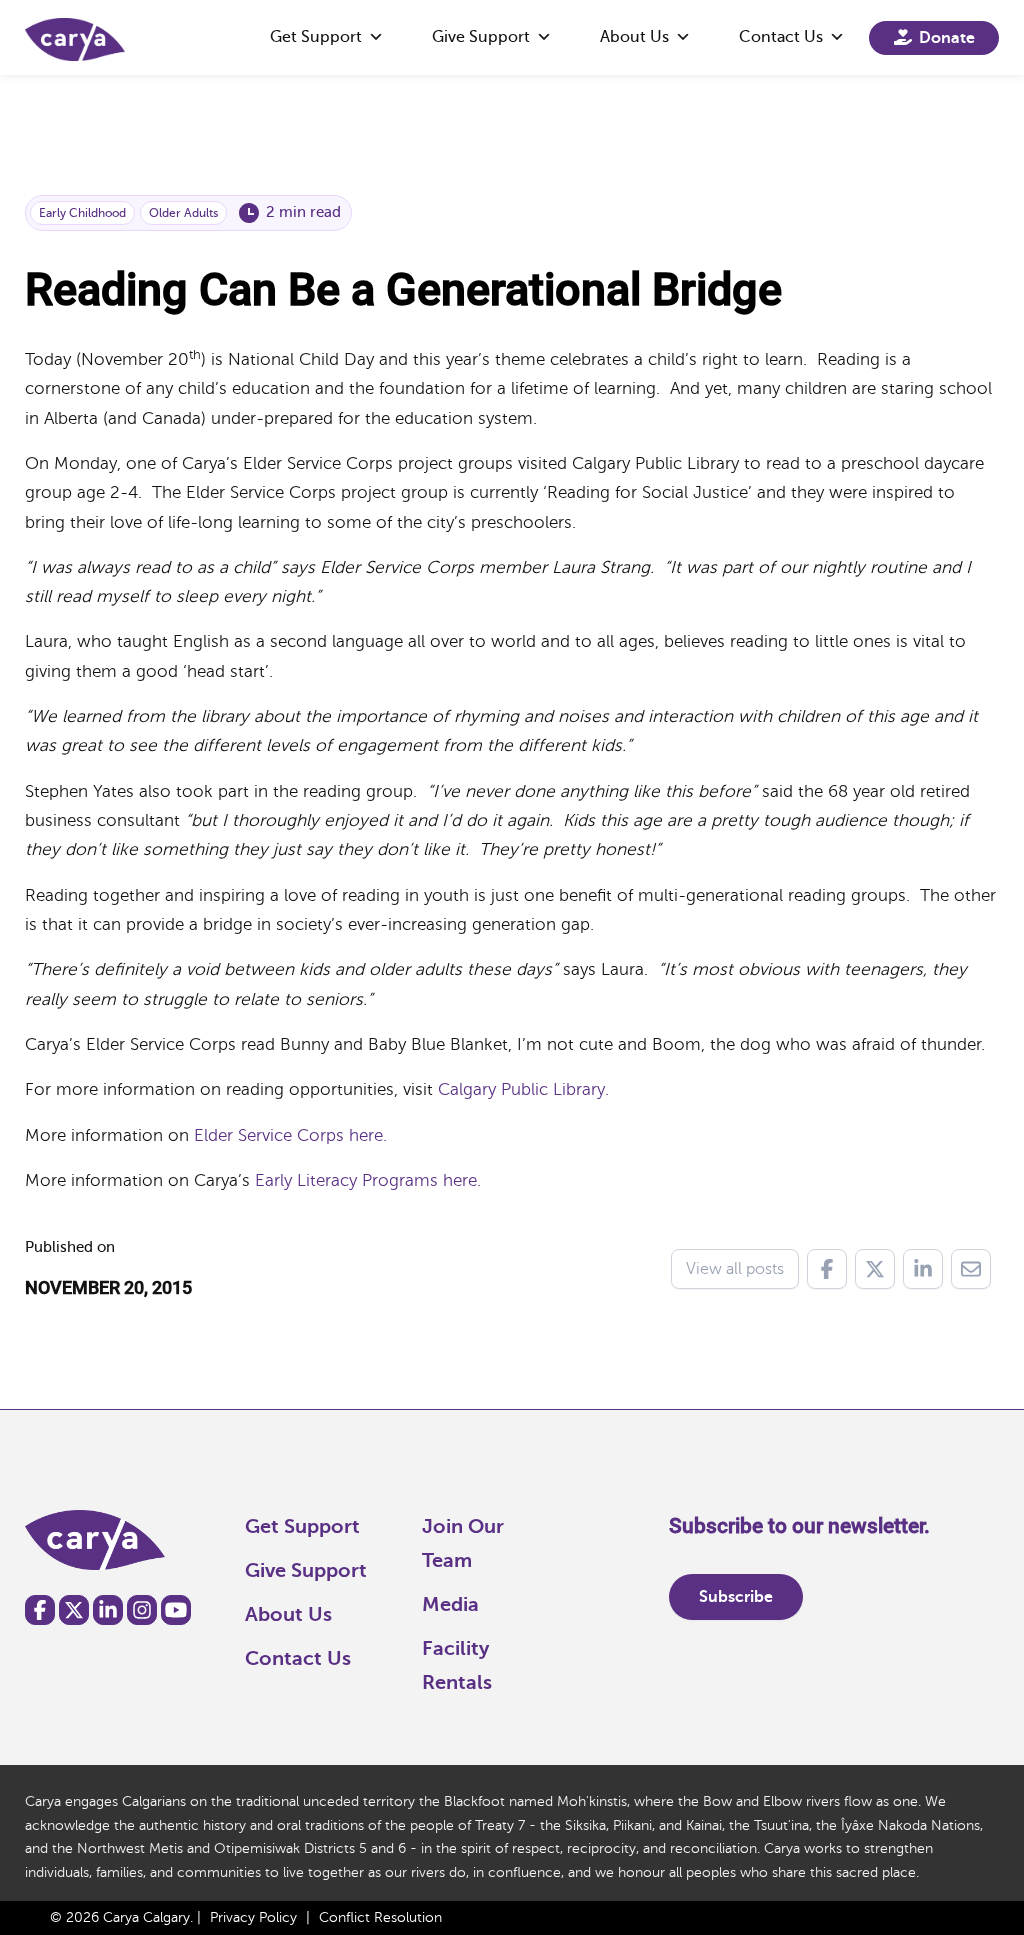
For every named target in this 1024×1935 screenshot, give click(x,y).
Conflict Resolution (380, 1917)
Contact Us (781, 37)
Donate (947, 38)
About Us (634, 37)
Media (450, 1604)
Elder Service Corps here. (290, 1135)
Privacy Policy (253, 1917)
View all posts (735, 1269)
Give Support (481, 37)
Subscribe (736, 1597)
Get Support (316, 37)
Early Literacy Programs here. (365, 1180)
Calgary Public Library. (523, 1089)
